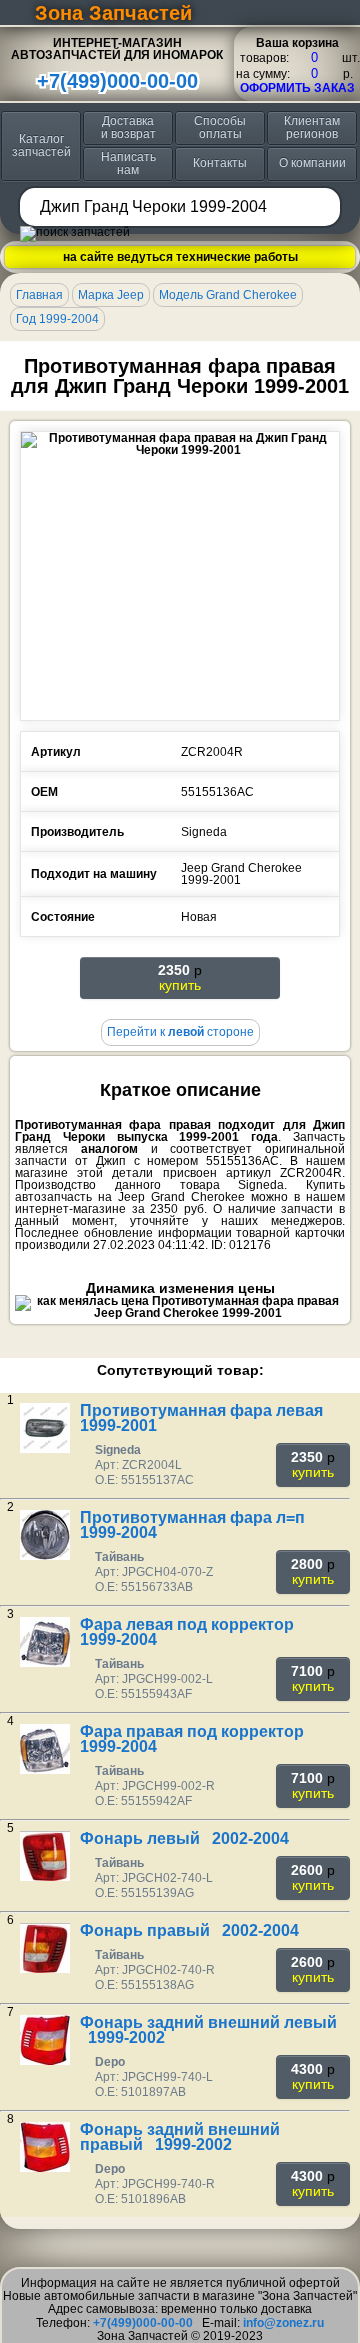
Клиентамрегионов (312, 127)
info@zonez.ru (283, 2323)
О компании (312, 163)
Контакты (220, 163)
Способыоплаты (220, 127)
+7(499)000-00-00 (117, 81)
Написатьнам (128, 163)
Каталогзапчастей (41, 145)
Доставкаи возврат (128, 127)
